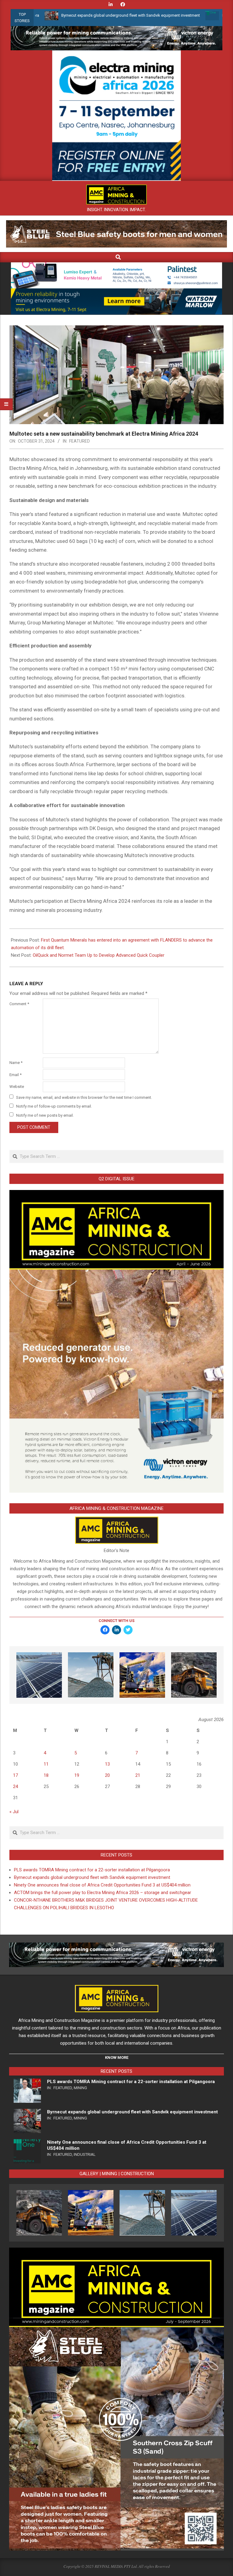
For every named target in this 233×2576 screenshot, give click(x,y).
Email (15, 1075)
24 (15, 1787)
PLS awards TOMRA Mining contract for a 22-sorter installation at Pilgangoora (92, 1870)
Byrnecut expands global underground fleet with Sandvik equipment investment (73, 15)
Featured (79, 441)
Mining (80, 2088)
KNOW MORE (117, 2057)
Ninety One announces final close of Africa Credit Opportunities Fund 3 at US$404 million (102, 1885)
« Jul (14, 1812)
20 (107, 1775)
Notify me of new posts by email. (45, 1115)
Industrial (85, 2154)
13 (107, 1764)
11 (46, 1764)
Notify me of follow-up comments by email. (54, 1106)
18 (46, 1775)
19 (77, 1775)
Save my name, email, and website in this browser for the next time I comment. (84, 1097)
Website (17, 1087)
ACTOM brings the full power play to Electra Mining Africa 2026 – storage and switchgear (103, 1893)
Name (16, 1063)
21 (138, 1775)
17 (15, 1775)
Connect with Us (116, 1621)
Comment (19, 1004)
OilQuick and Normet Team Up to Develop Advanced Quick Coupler (99, 955)
